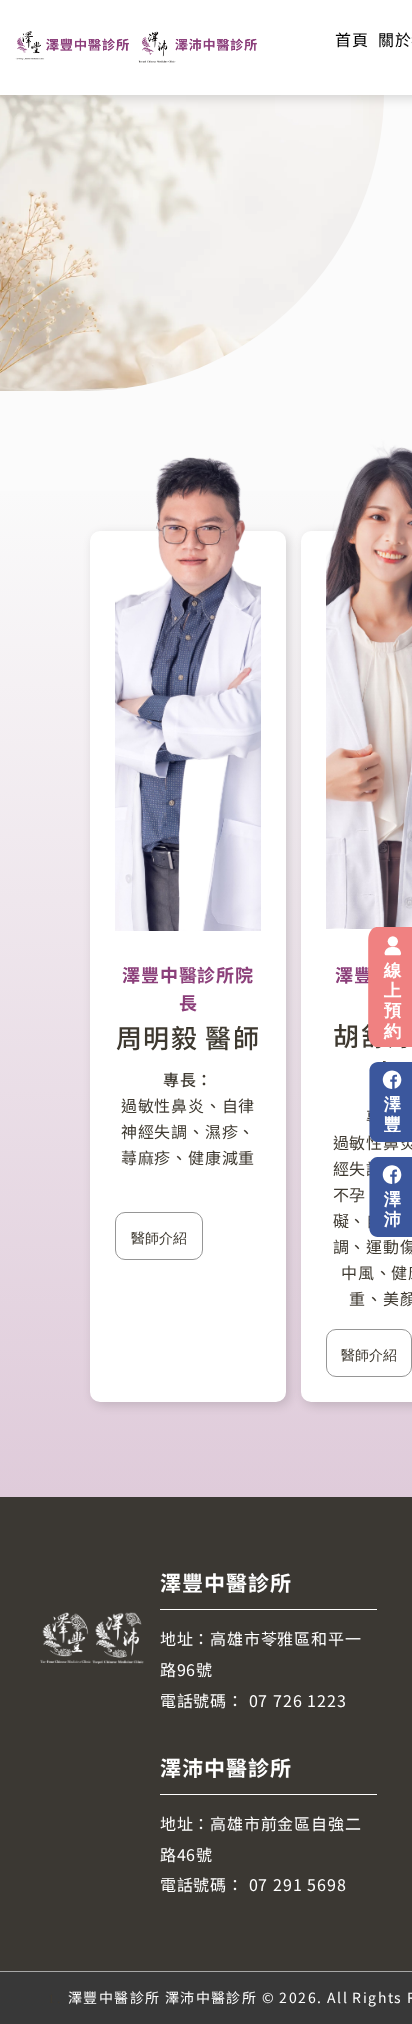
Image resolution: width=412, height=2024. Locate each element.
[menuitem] (351, 39)
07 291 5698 (298, 1884)
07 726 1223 (298, 1700)
